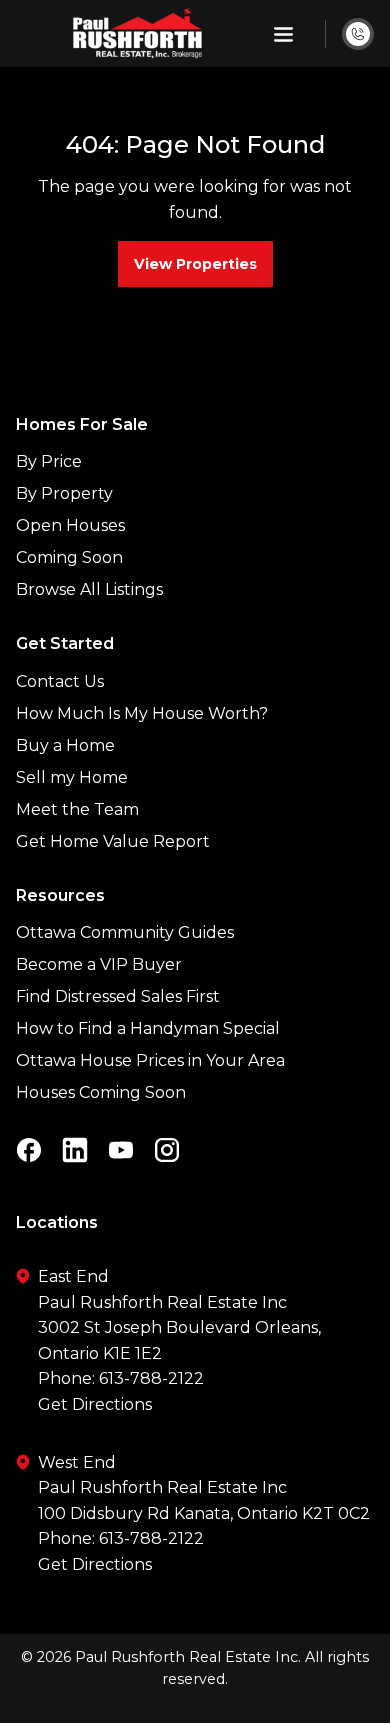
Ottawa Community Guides (125, 932)
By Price (49, 461)
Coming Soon (69, 557)
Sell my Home (72, 777)
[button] (283, 34)
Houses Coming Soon (101, 1092)
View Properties (195, 264)
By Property (64, 493)
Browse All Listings (89, 589)
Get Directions (95, 1404)
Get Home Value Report (113, 841)
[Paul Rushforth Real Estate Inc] (137, 33)
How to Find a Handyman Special (148, 1028)
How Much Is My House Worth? (142, 713)
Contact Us (60, 681)
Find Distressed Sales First (118, 996)
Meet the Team (77, 809)
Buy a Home (65, 745)
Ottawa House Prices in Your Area (150, 1060)
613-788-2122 (151, 1378)
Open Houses (70, 525)
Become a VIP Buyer (99, 964)
